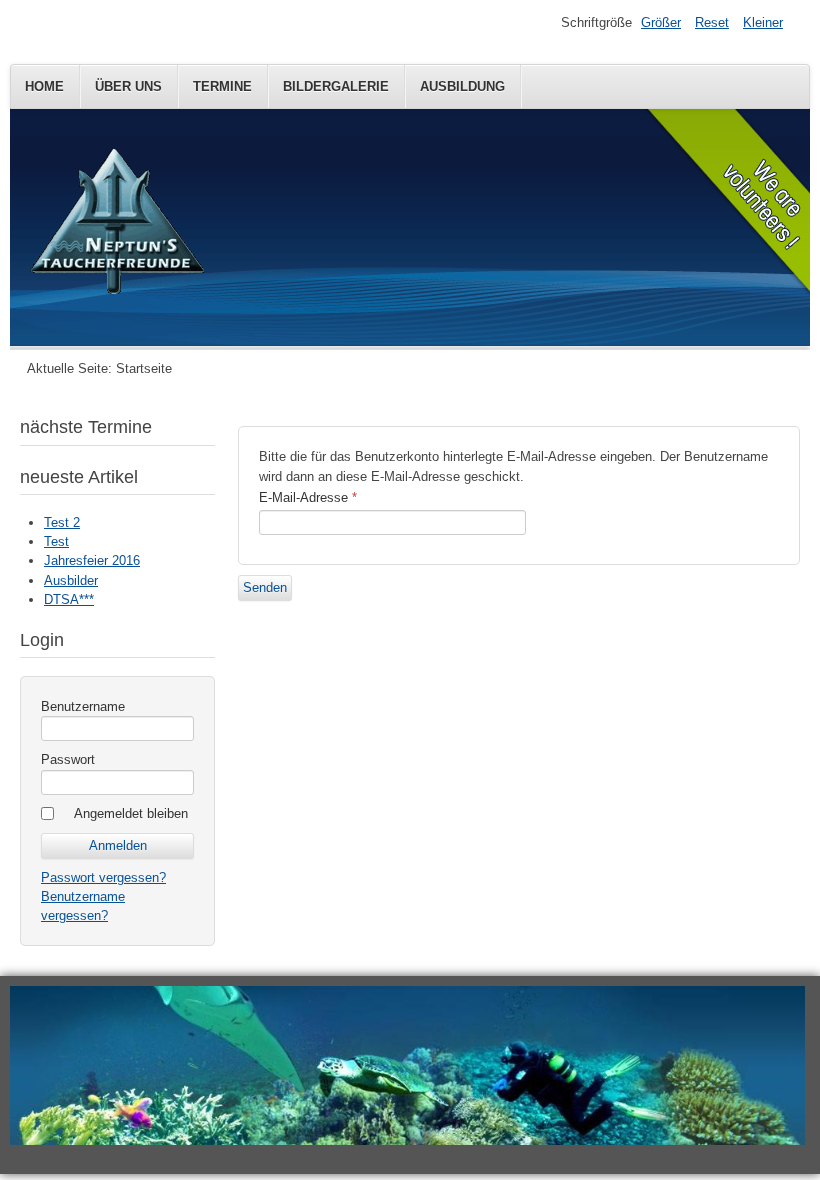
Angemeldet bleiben (131, 813)
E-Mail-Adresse (308, 497)
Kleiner (763, 22)
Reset (712, 22)
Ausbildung (462, 86)
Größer (661, 22)
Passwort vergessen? (103, 877)
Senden (265, 587)
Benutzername (83, 706)
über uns (128, 86)
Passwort (68, 759)
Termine (222, 86)
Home (44, 86)
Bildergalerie (336, 86)
